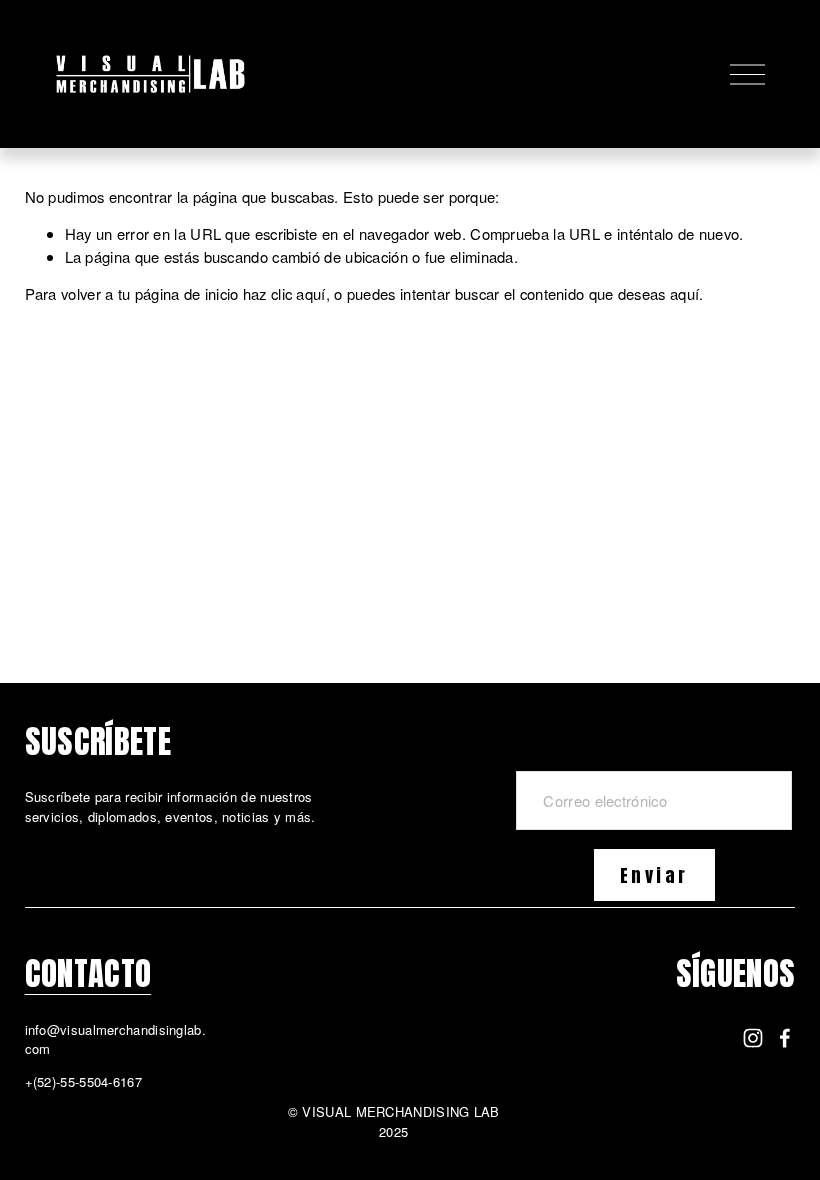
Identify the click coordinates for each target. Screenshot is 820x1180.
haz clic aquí (284, 293)
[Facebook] (785, 1038)
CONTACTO (88, 973)
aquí (684, 293)
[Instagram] (753, 1038)
